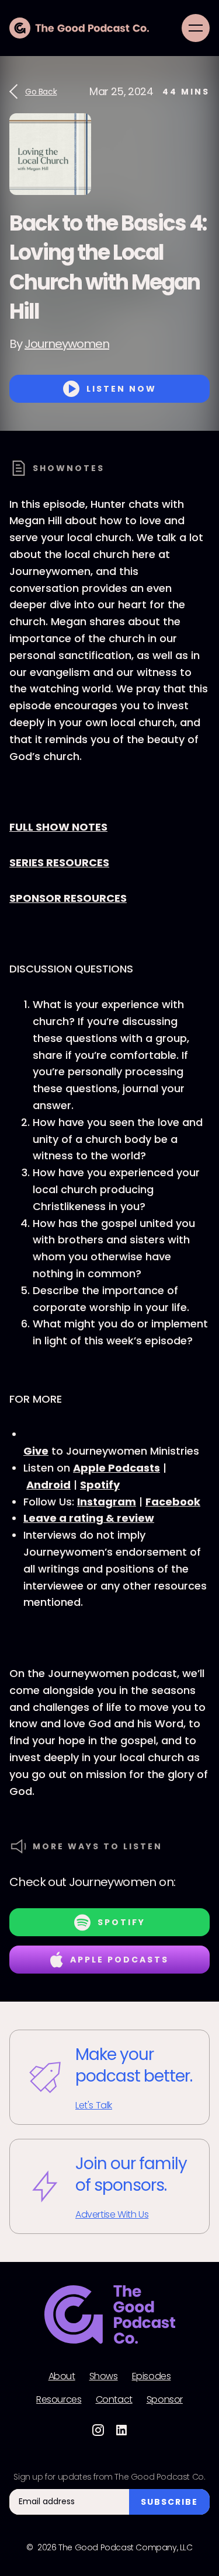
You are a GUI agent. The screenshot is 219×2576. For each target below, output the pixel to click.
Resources (59, 2400)
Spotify (100, 1485)
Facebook (173, 1502)
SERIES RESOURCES (59, 862)
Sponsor (165, 2400)
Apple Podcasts (117, 1468)
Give (36, 1451)
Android (48, 1485)
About (62, 2376)
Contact (114, 2400)
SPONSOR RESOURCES (68, 898)
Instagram (107, 1502)
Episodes (152, 2376)
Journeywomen (67, 344)
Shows (104, 2376)
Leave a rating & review (89, 1518)
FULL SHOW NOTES (58, 827)
